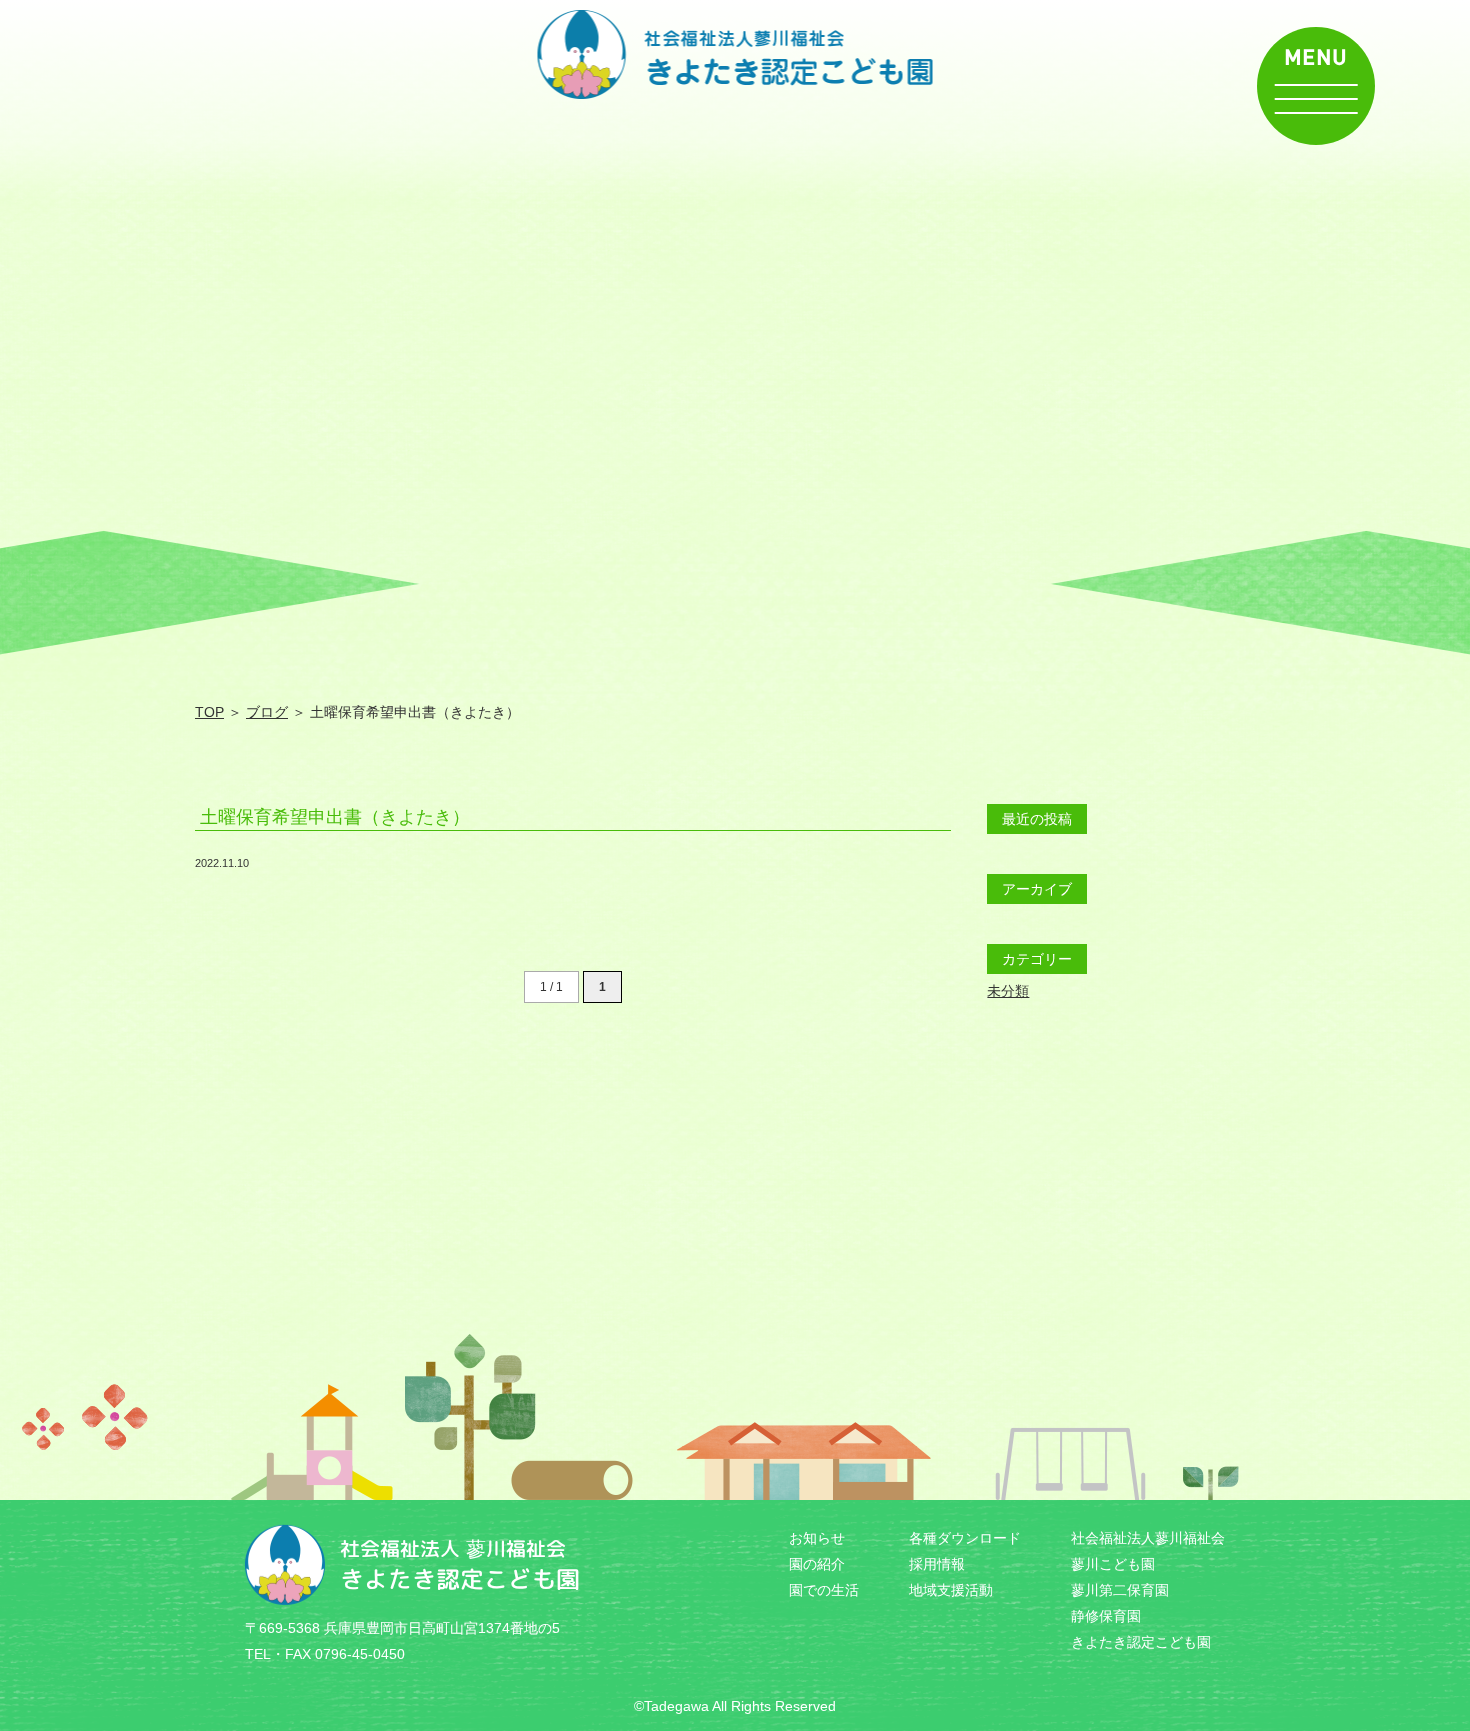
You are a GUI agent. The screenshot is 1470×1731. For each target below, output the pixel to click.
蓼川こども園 (1113, 1564)
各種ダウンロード (965, 1538)
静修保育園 (1106, 1616)
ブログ (267, 712)
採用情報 (937, 1564)
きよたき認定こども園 (1141, 1642)
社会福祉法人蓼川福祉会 (1148, 1538)
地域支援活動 (951, 1590)
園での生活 (824, 1590)
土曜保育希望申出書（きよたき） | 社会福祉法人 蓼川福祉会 (735, 54)
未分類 (1008, 991)
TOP (209, 712)
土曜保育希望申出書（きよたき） (335, 817)
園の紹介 (817, 1564)
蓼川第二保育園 (1120, 1590)
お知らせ (817, 1538)
